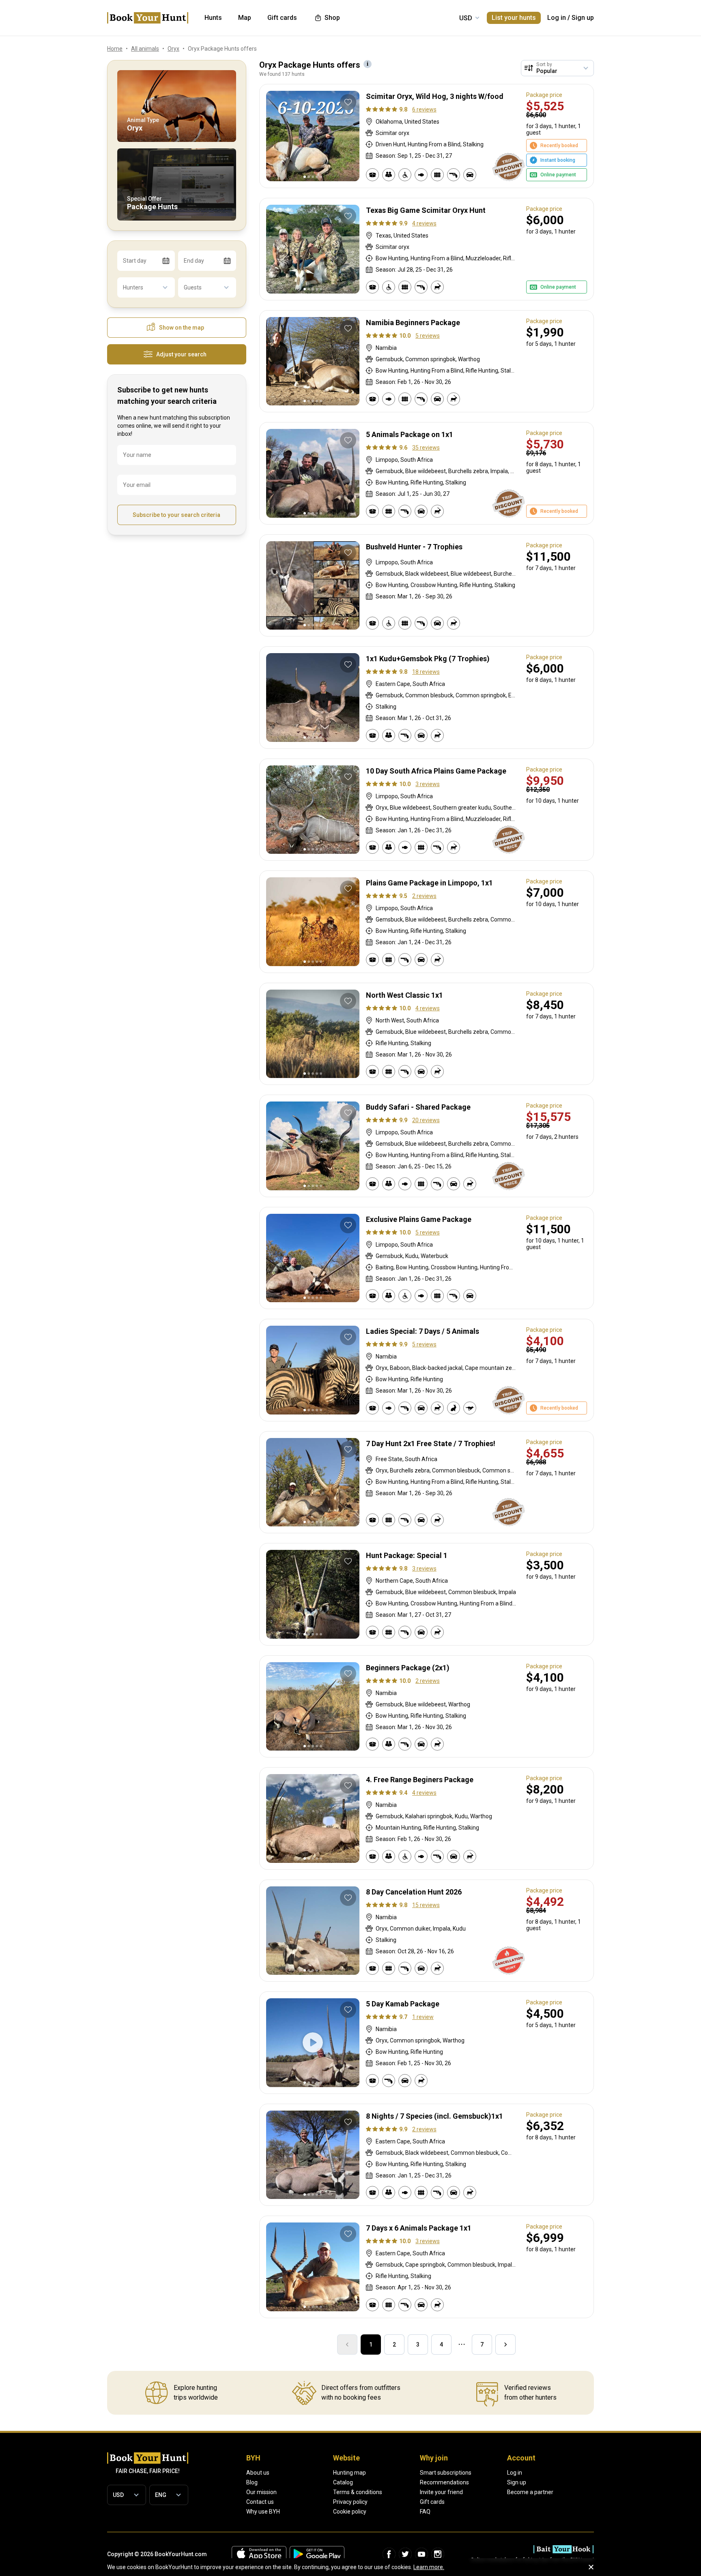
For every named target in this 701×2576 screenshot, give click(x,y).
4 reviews (424, 223)
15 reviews (426, 1905)
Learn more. (429, 2567)
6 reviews (424, 109)
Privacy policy (350, 2502)
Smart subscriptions (446, 2473)
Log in (557, 18)
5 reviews (428, 336)
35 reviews (426, 448)
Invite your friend (441, 2492)
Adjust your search (181, 354)
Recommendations (444, 2482)
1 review (423, 2017)
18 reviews (426, 672)
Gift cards (432, 2502)
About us (258, 2473)
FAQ (425, 2512)
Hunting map (349, 2473)
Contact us (260, 2502)
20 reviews (426, 1120)
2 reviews (424, 896)
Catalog (343, 2482)
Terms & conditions (358, 2492)
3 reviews (428, 784)
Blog (252, 2482)
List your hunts (514, 18)
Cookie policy (350, 2512)
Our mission (261, 2492)
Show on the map (182, 328)
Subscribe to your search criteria (176, 515)
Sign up (583, 18)
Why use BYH (263, 2512)
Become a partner (530, 2492)
